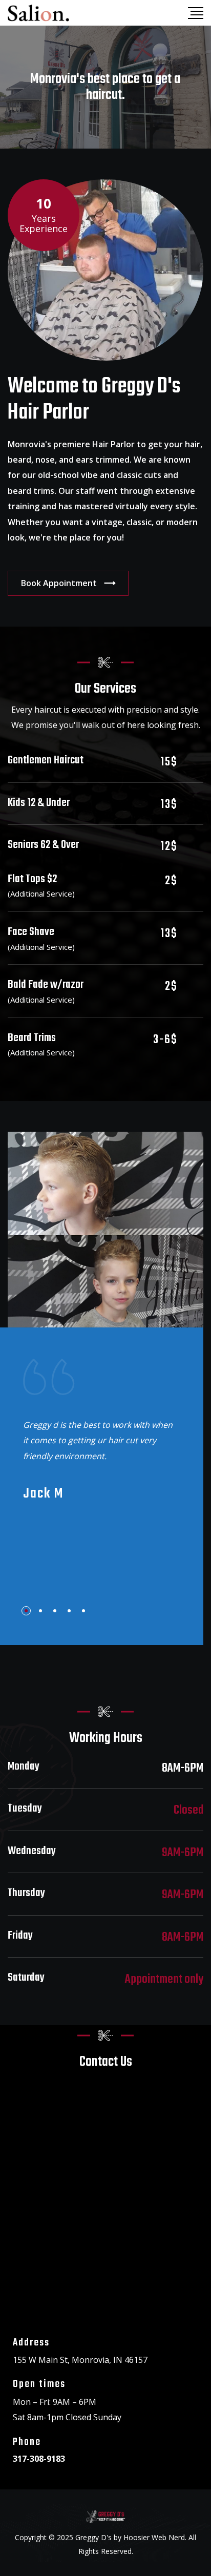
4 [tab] (69, 1611)
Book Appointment (59, 583)
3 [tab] (55, 1611)
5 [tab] (83, 1611)
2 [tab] (40, 1611)
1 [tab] (26, 1611)
